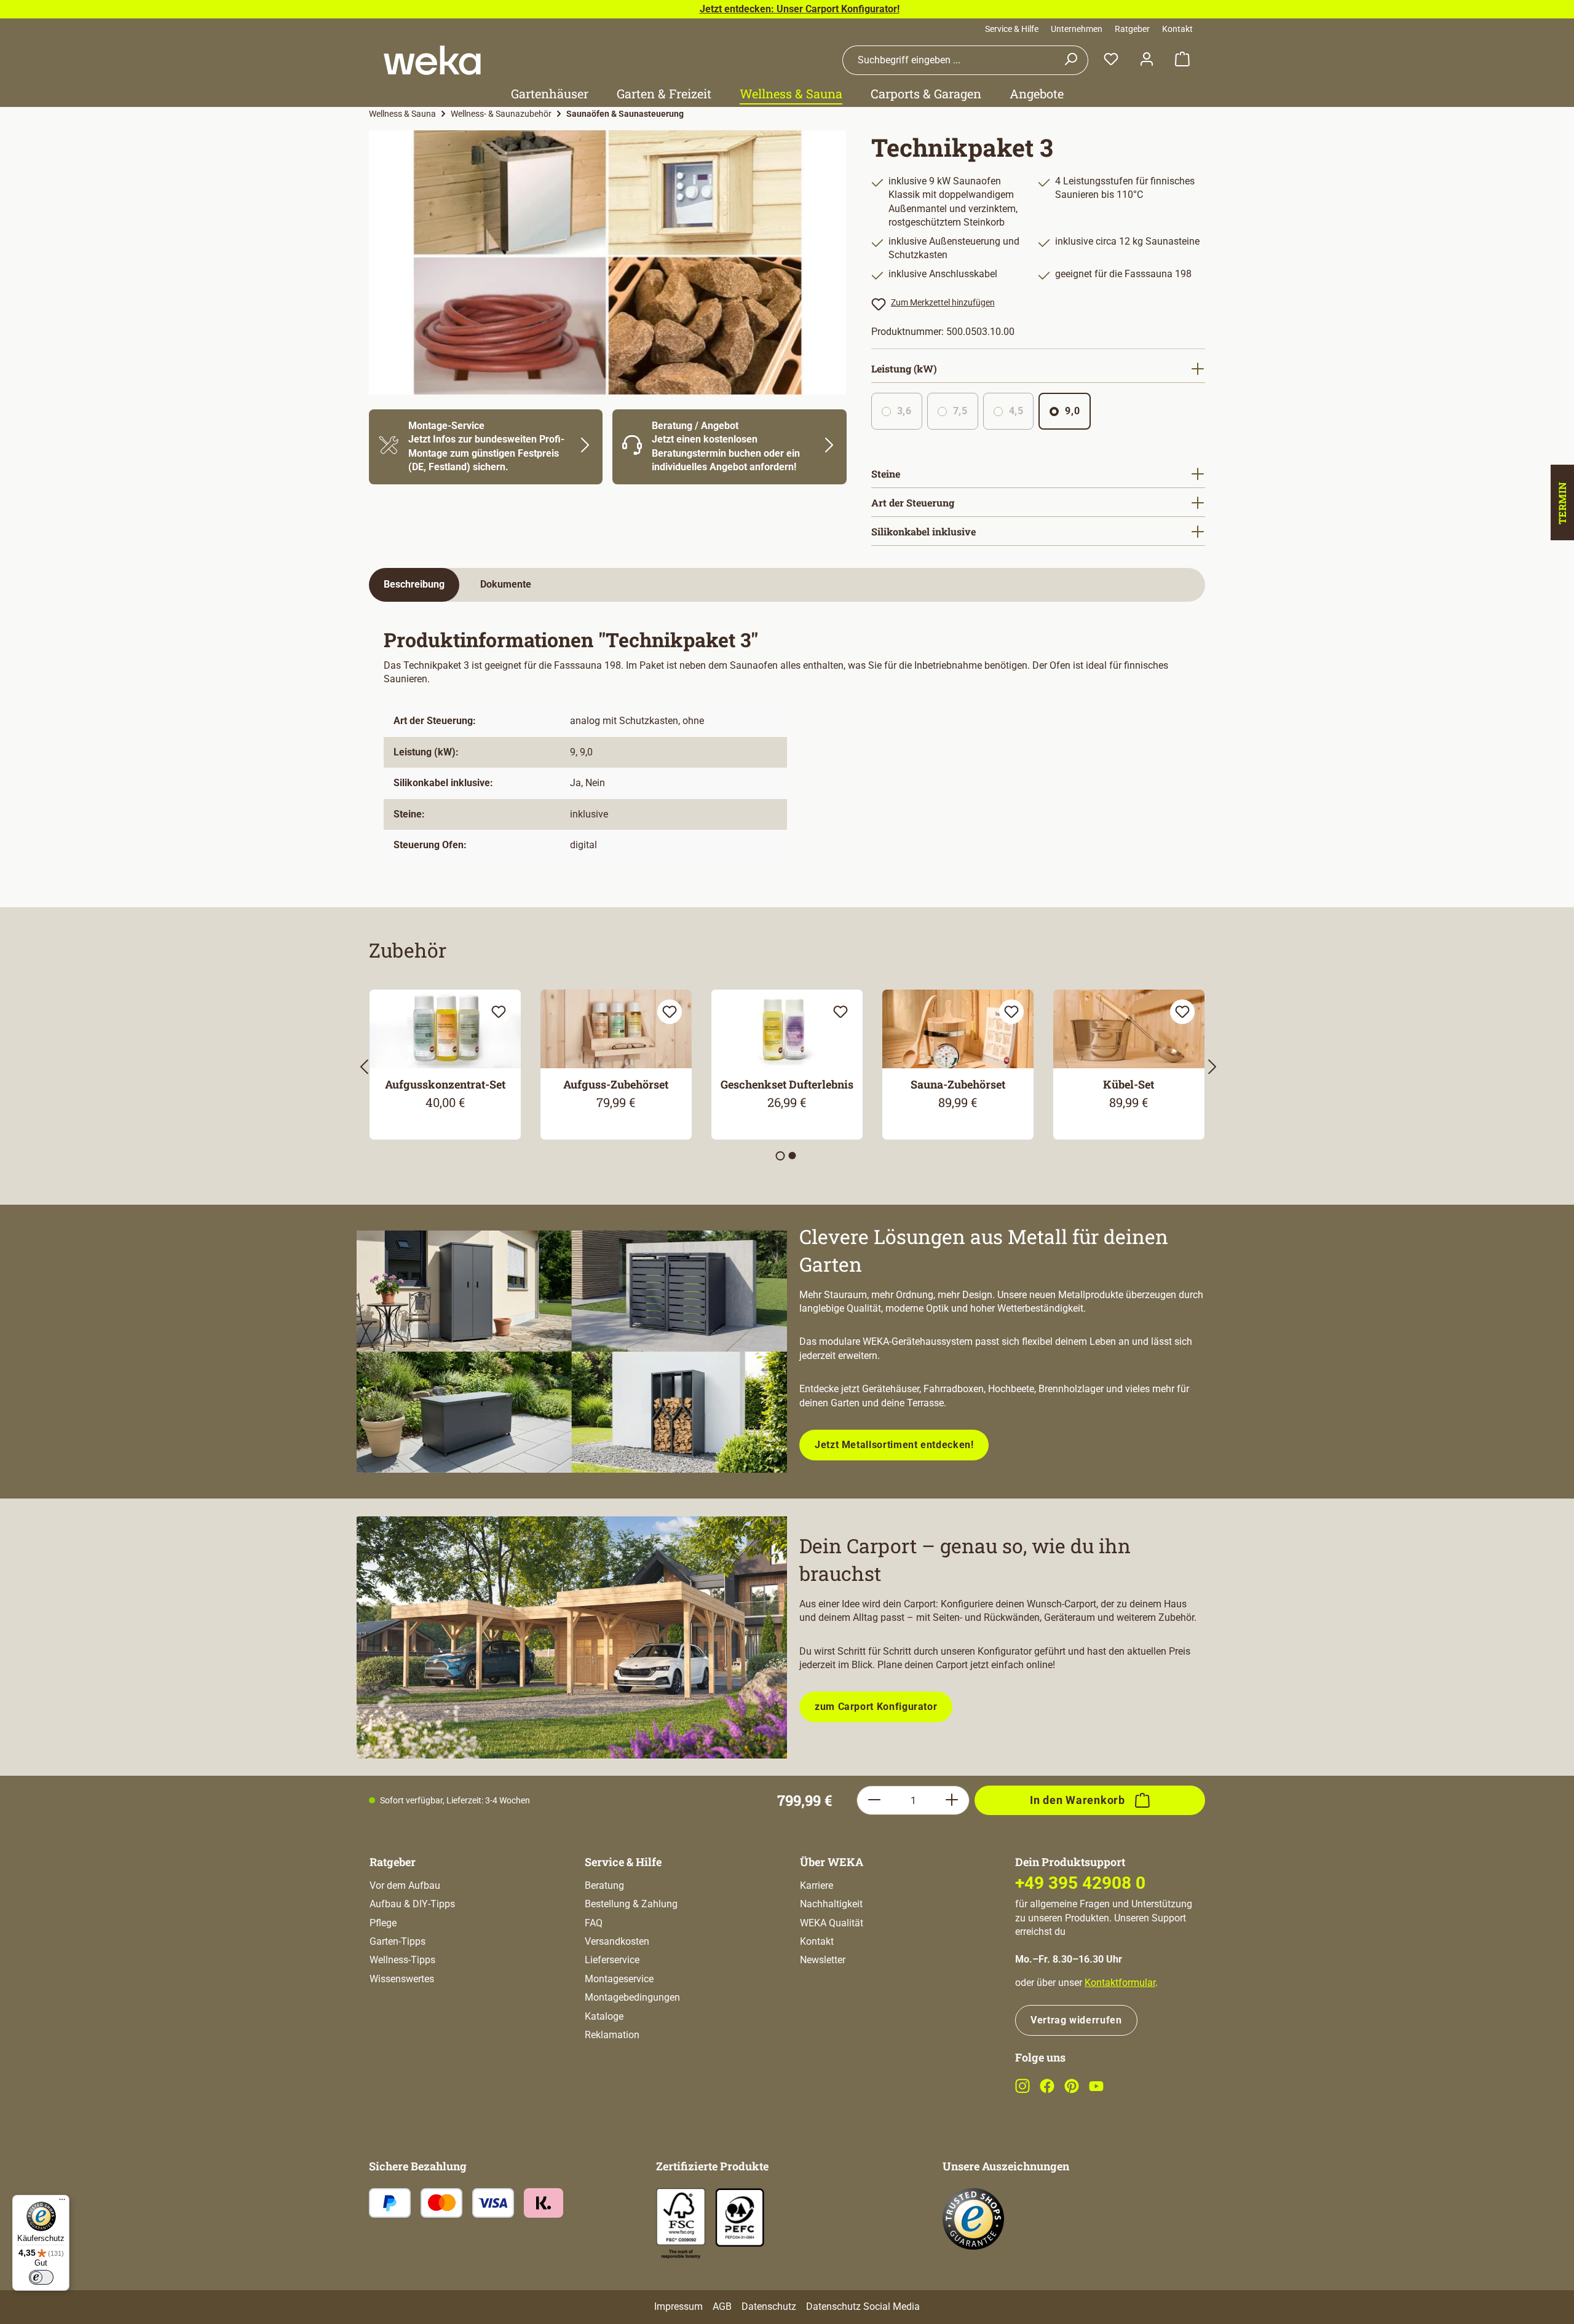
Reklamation (612, 2035)
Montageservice (619, 1979)
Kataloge (604, 2016)
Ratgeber (1132, 29)
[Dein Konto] (1147, 60)
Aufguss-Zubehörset (616, 1084)
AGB (722, 2306)
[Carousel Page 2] (793, 1156)
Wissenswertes (402, 1979)
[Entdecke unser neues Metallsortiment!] (572, 1352)
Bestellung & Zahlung (631, 1904)
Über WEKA (832, 1862)
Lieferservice (612, 1960)
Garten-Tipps (397, 1941)
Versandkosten (617, 1941)
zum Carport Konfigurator (876, 1707)
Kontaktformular (1120, 1983)
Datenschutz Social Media (863, 2306)
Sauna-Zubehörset (958, 1084)
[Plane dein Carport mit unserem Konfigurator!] (572, 1637)
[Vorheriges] (363, 1070)
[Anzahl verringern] (874, 1800)
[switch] (41, 2277)
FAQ (594, 1923)
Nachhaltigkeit (831, 1904)
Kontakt (1177, 29)
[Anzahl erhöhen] (952, 1800)
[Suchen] (1071, 60)
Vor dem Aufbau (405, 1885)
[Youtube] (1096, 2090)
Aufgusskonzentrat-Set (445, 1084)
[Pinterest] (1072, 2090)
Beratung (604, 1885)
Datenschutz (769, 2306)
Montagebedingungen (632, 1997)
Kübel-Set (1129, 1084)
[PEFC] (740, 2217)
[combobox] (948, 60)
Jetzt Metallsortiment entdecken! (894, 1445)
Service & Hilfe (1012, 29)
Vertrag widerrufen (1076, 2020)
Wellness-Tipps (402, 1960)
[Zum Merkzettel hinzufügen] (499, 1012)
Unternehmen (1077, 29)
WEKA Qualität (832, 1923)
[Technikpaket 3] (607, 262)
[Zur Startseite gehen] (432, 60)
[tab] (414, 585)
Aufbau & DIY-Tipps (412, 1904)
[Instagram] (1022, 2090)
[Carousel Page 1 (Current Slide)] (781, 1156)
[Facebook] (1047, 2090)
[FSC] (681, 2224)
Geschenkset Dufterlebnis (787, 1084)
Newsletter (823, 1960)
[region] (608, 262)
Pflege (383, 1923)
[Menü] (62, 2202)
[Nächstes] (1211, 1070)
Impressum (678, 2306)
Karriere (817, 1885)
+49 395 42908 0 (1080, 1883)
